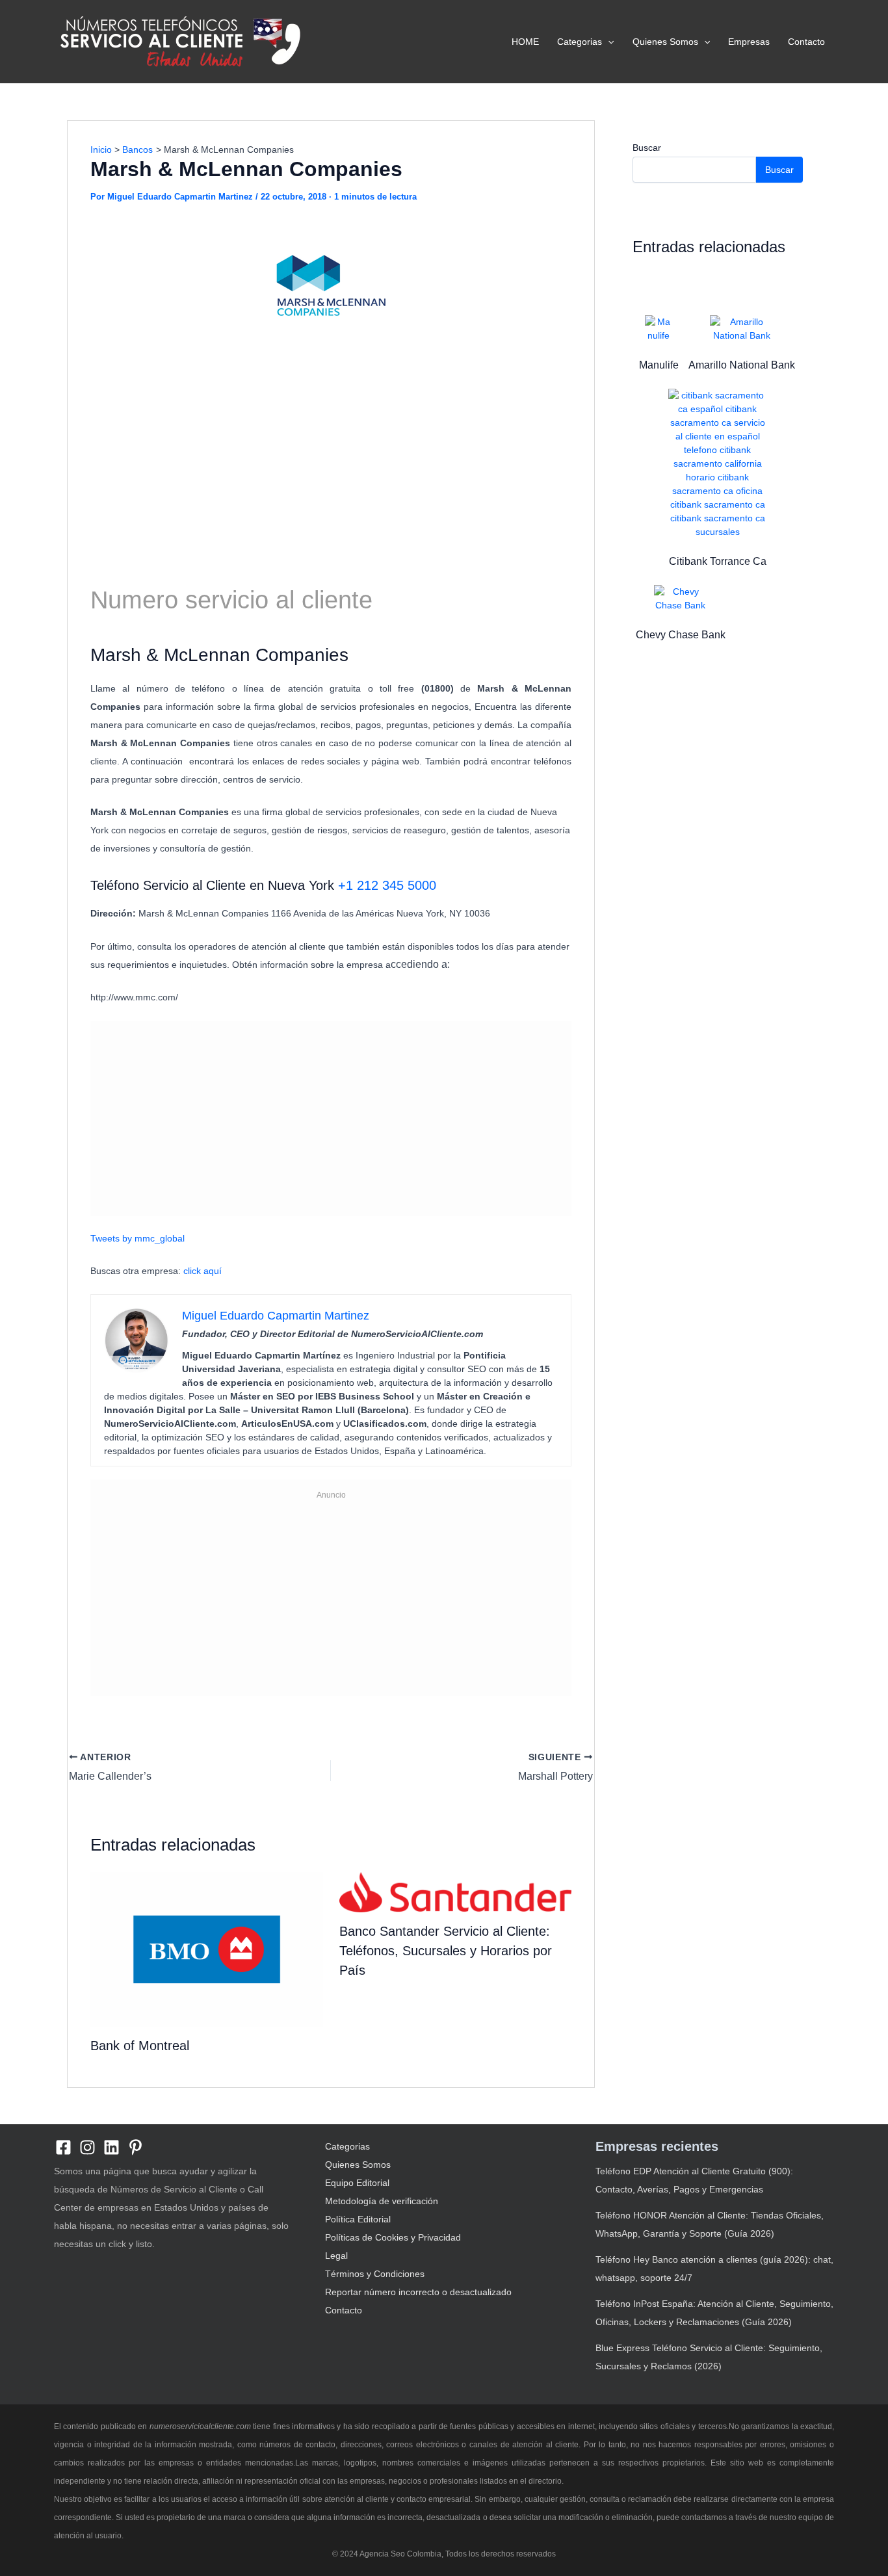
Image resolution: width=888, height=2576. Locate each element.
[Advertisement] (331, 456)
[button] (608, 42)
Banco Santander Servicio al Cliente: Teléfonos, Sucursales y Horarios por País (446, 1951)
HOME (525, 42)
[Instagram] (87, 2147)
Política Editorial (358, 2219)
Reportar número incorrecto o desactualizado (418, 2292)
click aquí (202, 1271)
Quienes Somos (665, 42)
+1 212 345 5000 (387, 885)
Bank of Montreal (140, 2046)
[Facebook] (63, 2147)
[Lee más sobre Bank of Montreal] (207, 1949)
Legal (336, 2256)
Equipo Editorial (357, 2183)
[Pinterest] (136, 2147)
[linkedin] (111, 2147)
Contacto (806, 42)
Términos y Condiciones (375, 2274)
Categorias (580, 42)
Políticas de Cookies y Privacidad (393, 2237)
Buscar (647, 148)
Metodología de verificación (382, 2201)
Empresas (749, 42)
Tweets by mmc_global (137, 1238)
